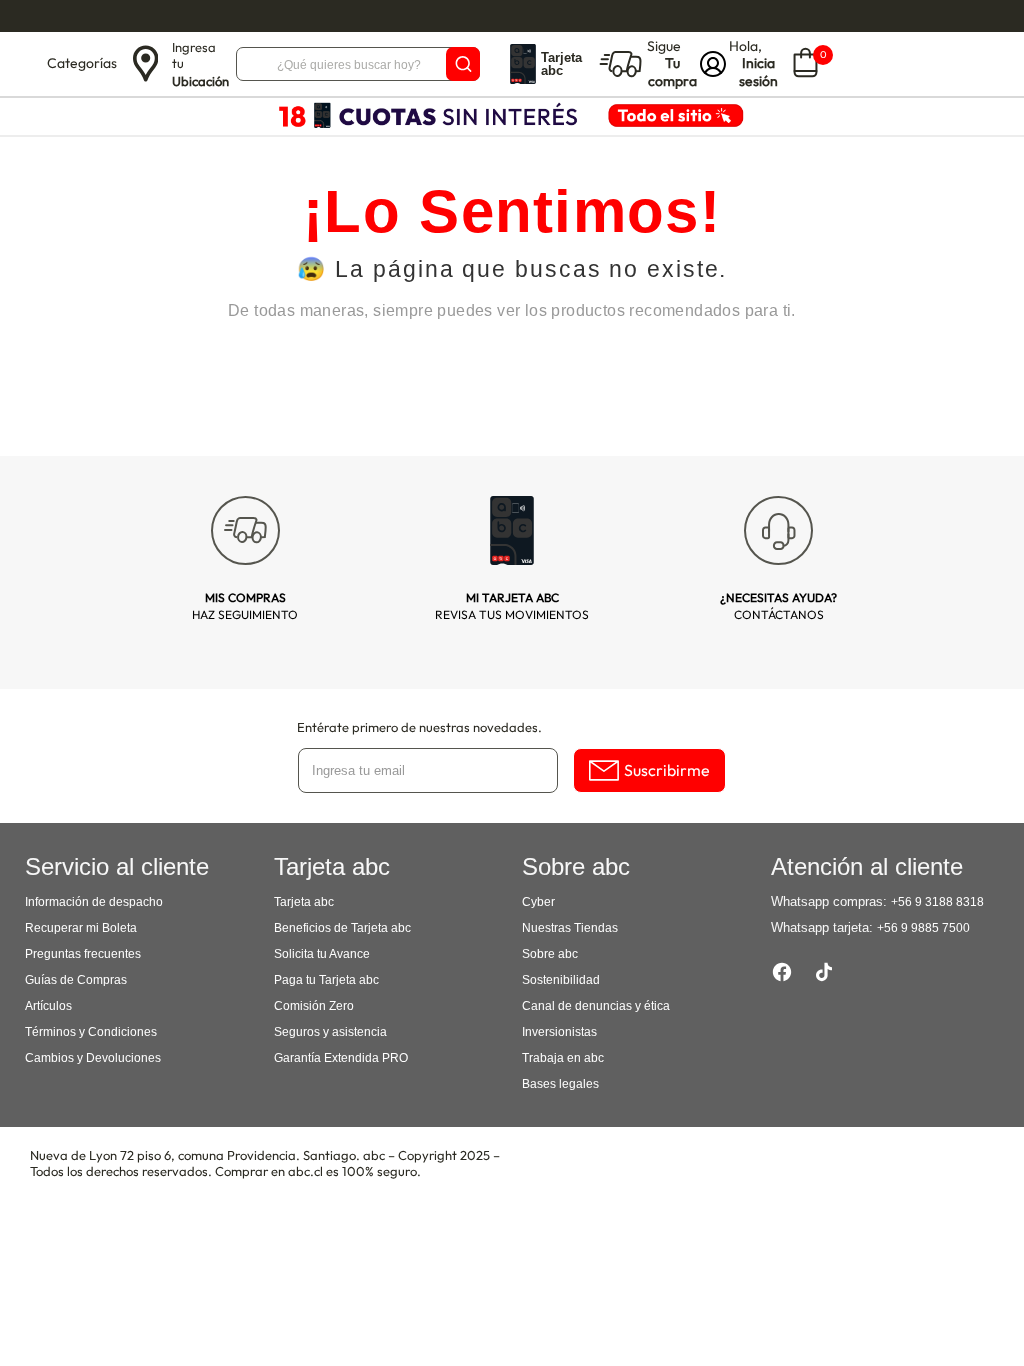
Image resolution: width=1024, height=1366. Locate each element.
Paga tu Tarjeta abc (326, 980)
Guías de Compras (76, 980)
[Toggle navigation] (26, 64)
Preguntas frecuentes (83, 954)
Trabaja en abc (563, 1058)
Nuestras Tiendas (570, 928)
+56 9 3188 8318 (937, 902)
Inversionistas (559, 1032)
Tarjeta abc (304, 902)
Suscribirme (667, 770)
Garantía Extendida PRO (341, 1058)
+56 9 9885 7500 (923, 928)
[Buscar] (463, 64)
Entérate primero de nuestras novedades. (419, 727)
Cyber (538, 902)
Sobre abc (550, 954)
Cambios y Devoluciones (93, 1058)
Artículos (48, 1006)
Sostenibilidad (561, 980)
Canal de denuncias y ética (596, 1006)
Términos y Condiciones (91, 1032)
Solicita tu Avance (322, 954)
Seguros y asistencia (330, 1032)
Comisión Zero (314, 1006)
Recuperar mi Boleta (81, 928)
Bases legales (560, 1084)
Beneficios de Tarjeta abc (342, 928)
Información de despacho (94, 902)
